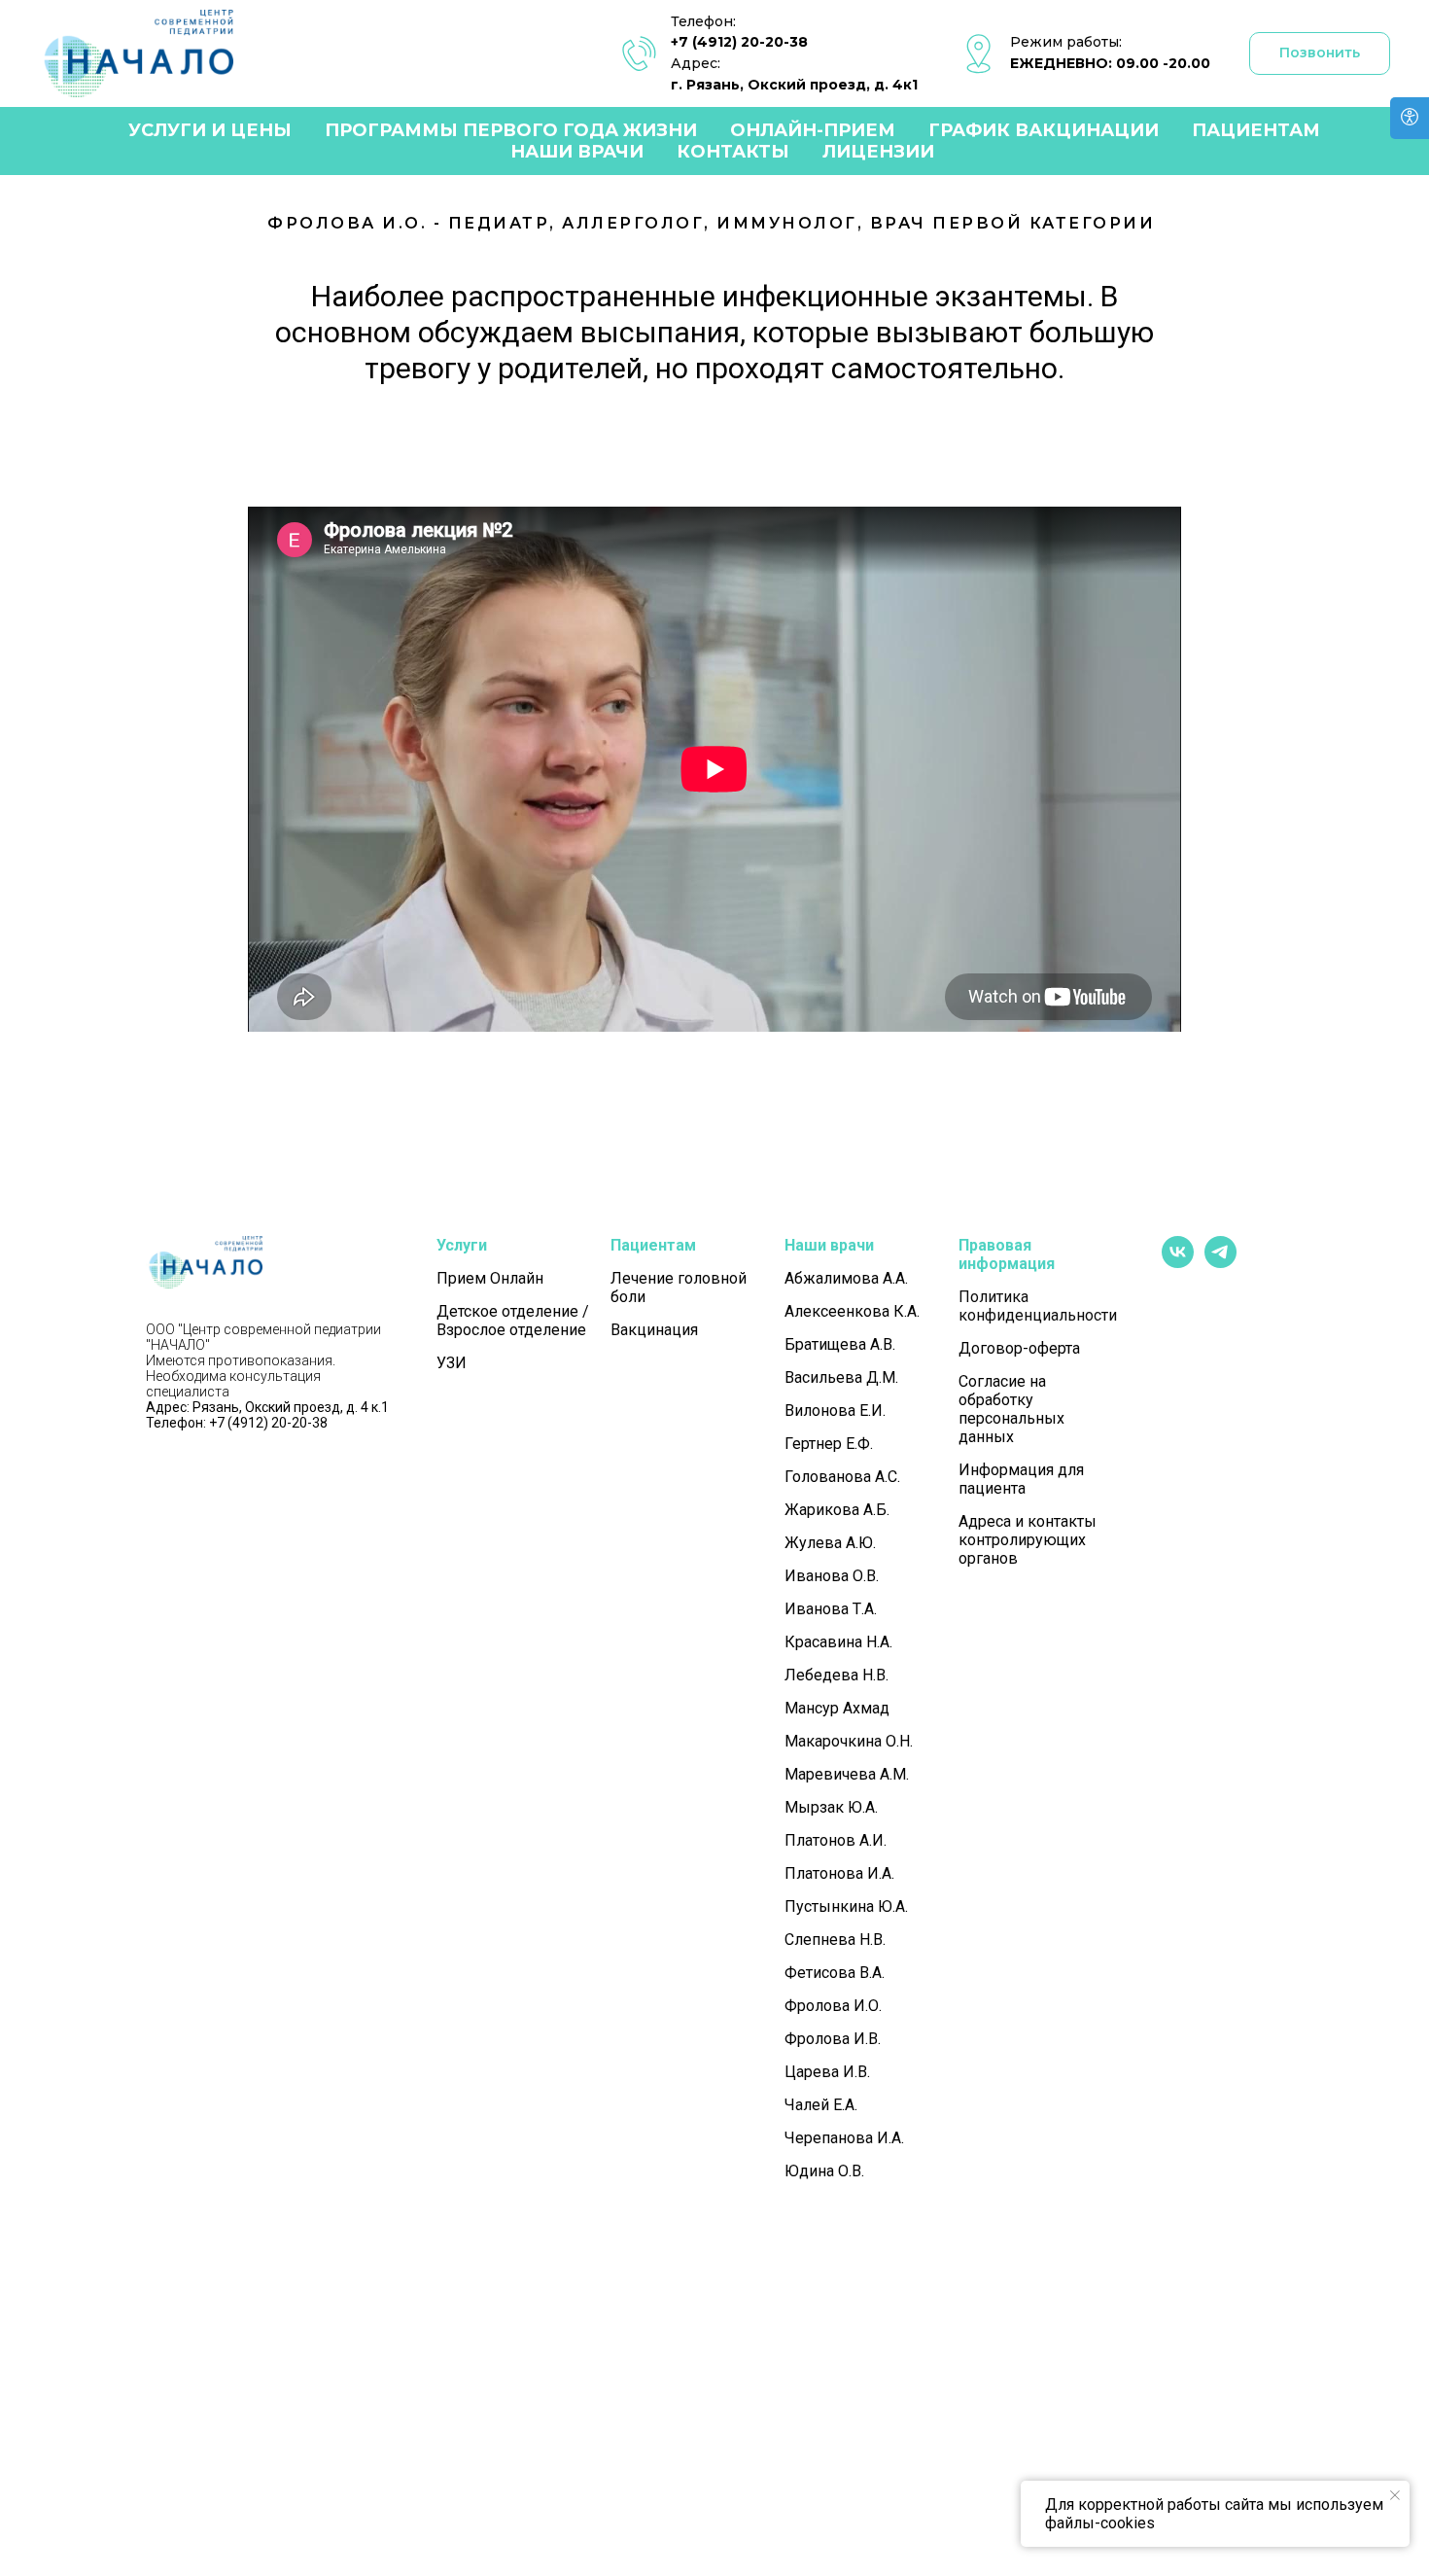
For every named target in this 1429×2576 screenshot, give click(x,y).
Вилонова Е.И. (835, 1411)
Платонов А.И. (836, 1840)
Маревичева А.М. (847, 1774)
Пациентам (1256, 130)
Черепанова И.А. (844, 2138)
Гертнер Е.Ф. (829, 1444)
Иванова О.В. (832, 1576)
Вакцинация (654, 1330)
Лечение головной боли (679, 1288)
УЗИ (452, 1363)
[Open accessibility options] (1410, 118)
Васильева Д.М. (841, 1377)
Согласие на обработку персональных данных (1011, 1409)
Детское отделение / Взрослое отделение (513, 1321)
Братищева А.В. (840, 1344)
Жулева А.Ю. (830, 1543)
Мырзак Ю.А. (831, 1807)
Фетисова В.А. (835, 1973)
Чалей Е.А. (821, 2105)
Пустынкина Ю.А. (846, 1906)
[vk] (1178, 1263)
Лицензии (878, 152)
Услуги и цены (210, 130)
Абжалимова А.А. (846, 1278)
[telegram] (1220, 1263)
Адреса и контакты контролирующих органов (1028, 1540)
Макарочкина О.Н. (849, 1741)
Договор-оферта (1019, 1348)
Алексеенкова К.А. (852, 1311)
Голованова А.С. (842, 1477)
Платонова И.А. (839, 1873)
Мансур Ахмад (837, 1708)
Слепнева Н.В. (835, 1940)
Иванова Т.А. (831, 1609)
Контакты (733, 152)
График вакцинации (1044, 130)
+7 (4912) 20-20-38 (739, 42)
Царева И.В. (827, 2072)
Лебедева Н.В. (836, 1675)
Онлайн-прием (813, 130)
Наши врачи (577, 152)
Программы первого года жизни (511, 130)
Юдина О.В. (824, 2171)
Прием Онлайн (490, 1278)
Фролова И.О (832, 2006)
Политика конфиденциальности (1038, 1306)
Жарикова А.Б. (837, 1510)
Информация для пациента (1021, 1479)
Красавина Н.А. (838, 1642)
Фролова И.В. (833, 2039)
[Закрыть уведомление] (1395, 2495)
